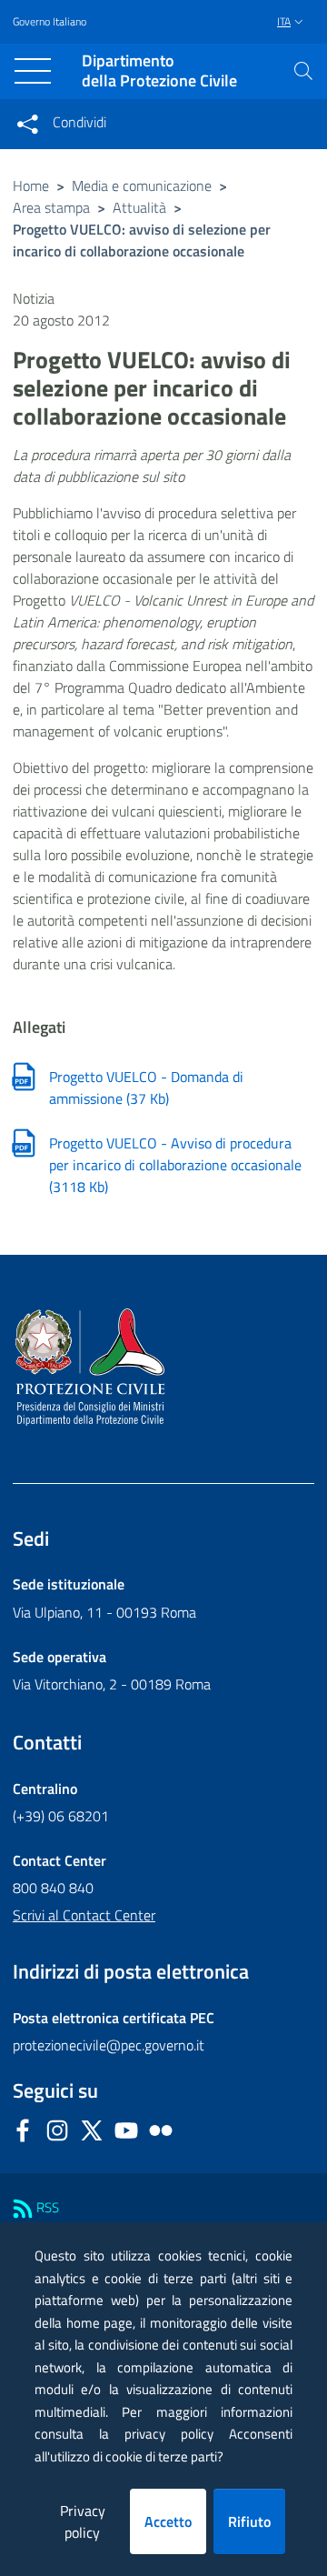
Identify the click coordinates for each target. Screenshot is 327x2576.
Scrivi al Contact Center (84, 1915)
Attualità (139, 207)
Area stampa (51, 207)
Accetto (168, 2521)
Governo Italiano (50, 22)
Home (31, 185)
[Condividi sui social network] (27, 124)
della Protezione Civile (159, 71)
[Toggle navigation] (33, 71)
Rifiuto (249, 2521)
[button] (303, 71)
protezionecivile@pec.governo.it (109, 2045)
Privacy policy (83, 2521)
